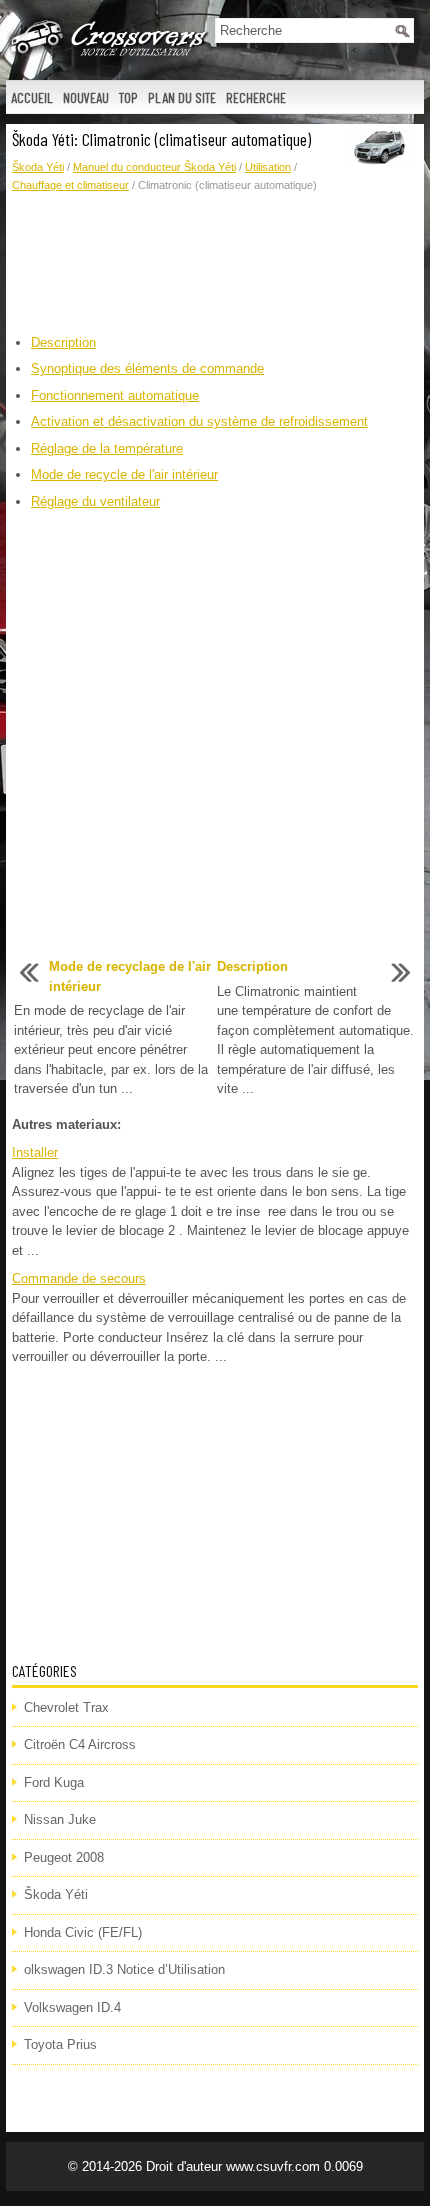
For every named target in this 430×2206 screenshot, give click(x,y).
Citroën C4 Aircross (80, 1744)
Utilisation (268, 167)
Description (63, 342)
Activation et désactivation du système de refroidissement (199, 421)
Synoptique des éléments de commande (147, 368)
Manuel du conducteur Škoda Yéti (154, 167)
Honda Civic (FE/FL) (83, 1932)
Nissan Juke (60, 1819)
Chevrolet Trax (66, 1707)
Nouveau (86, 97)
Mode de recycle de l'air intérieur (124, 474)
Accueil (32, 97)
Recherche (256, 97)
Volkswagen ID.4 (72, 2007)
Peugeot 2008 (64, 1857)
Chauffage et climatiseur (70, 185)
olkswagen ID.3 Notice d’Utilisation (124, 1969)
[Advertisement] (215, 264)
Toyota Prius (60, 2044)
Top (128, 97)
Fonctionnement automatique (115, 395)
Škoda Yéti (38, 167)
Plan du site (182, 97)
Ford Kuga (54, 1782)
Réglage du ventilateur (95, 501)
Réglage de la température (107, 448)
